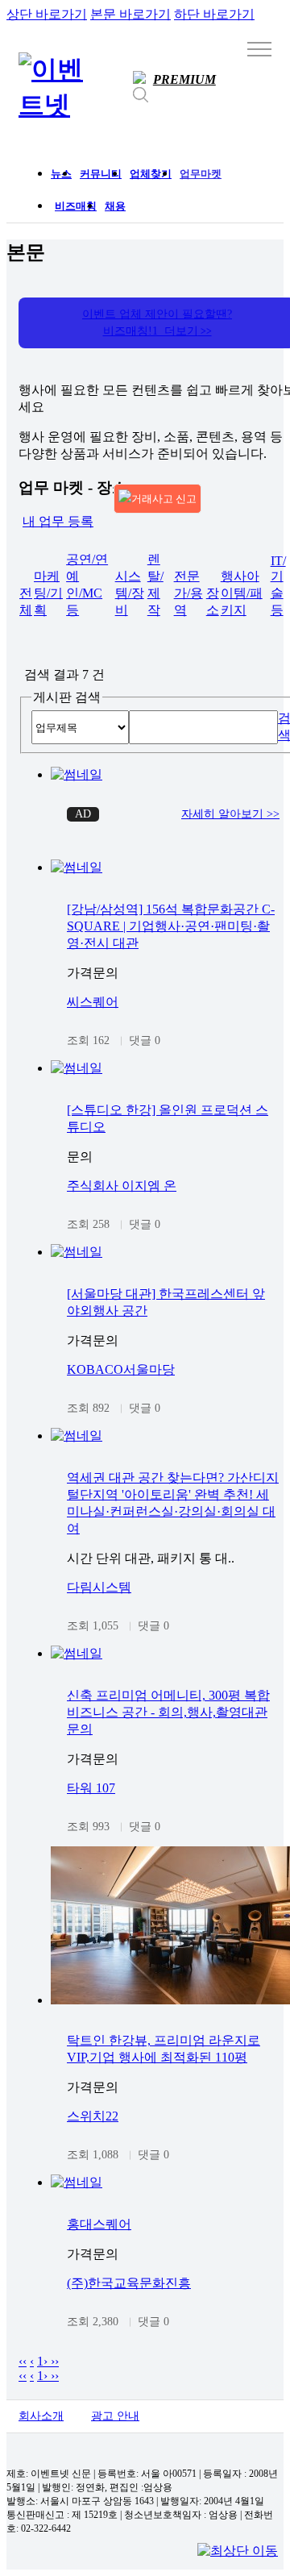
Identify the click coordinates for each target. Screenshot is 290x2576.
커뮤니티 (101, 174)
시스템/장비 (130, 593)
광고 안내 (115, 2416)
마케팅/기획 (48, 593)
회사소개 (41, 2416)
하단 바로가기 (214, 14)
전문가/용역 (188, 593)
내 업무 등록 (58, 521)
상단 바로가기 (47, 14)
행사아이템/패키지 (242, 593)
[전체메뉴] (259, 48)
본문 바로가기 (130, 14)
